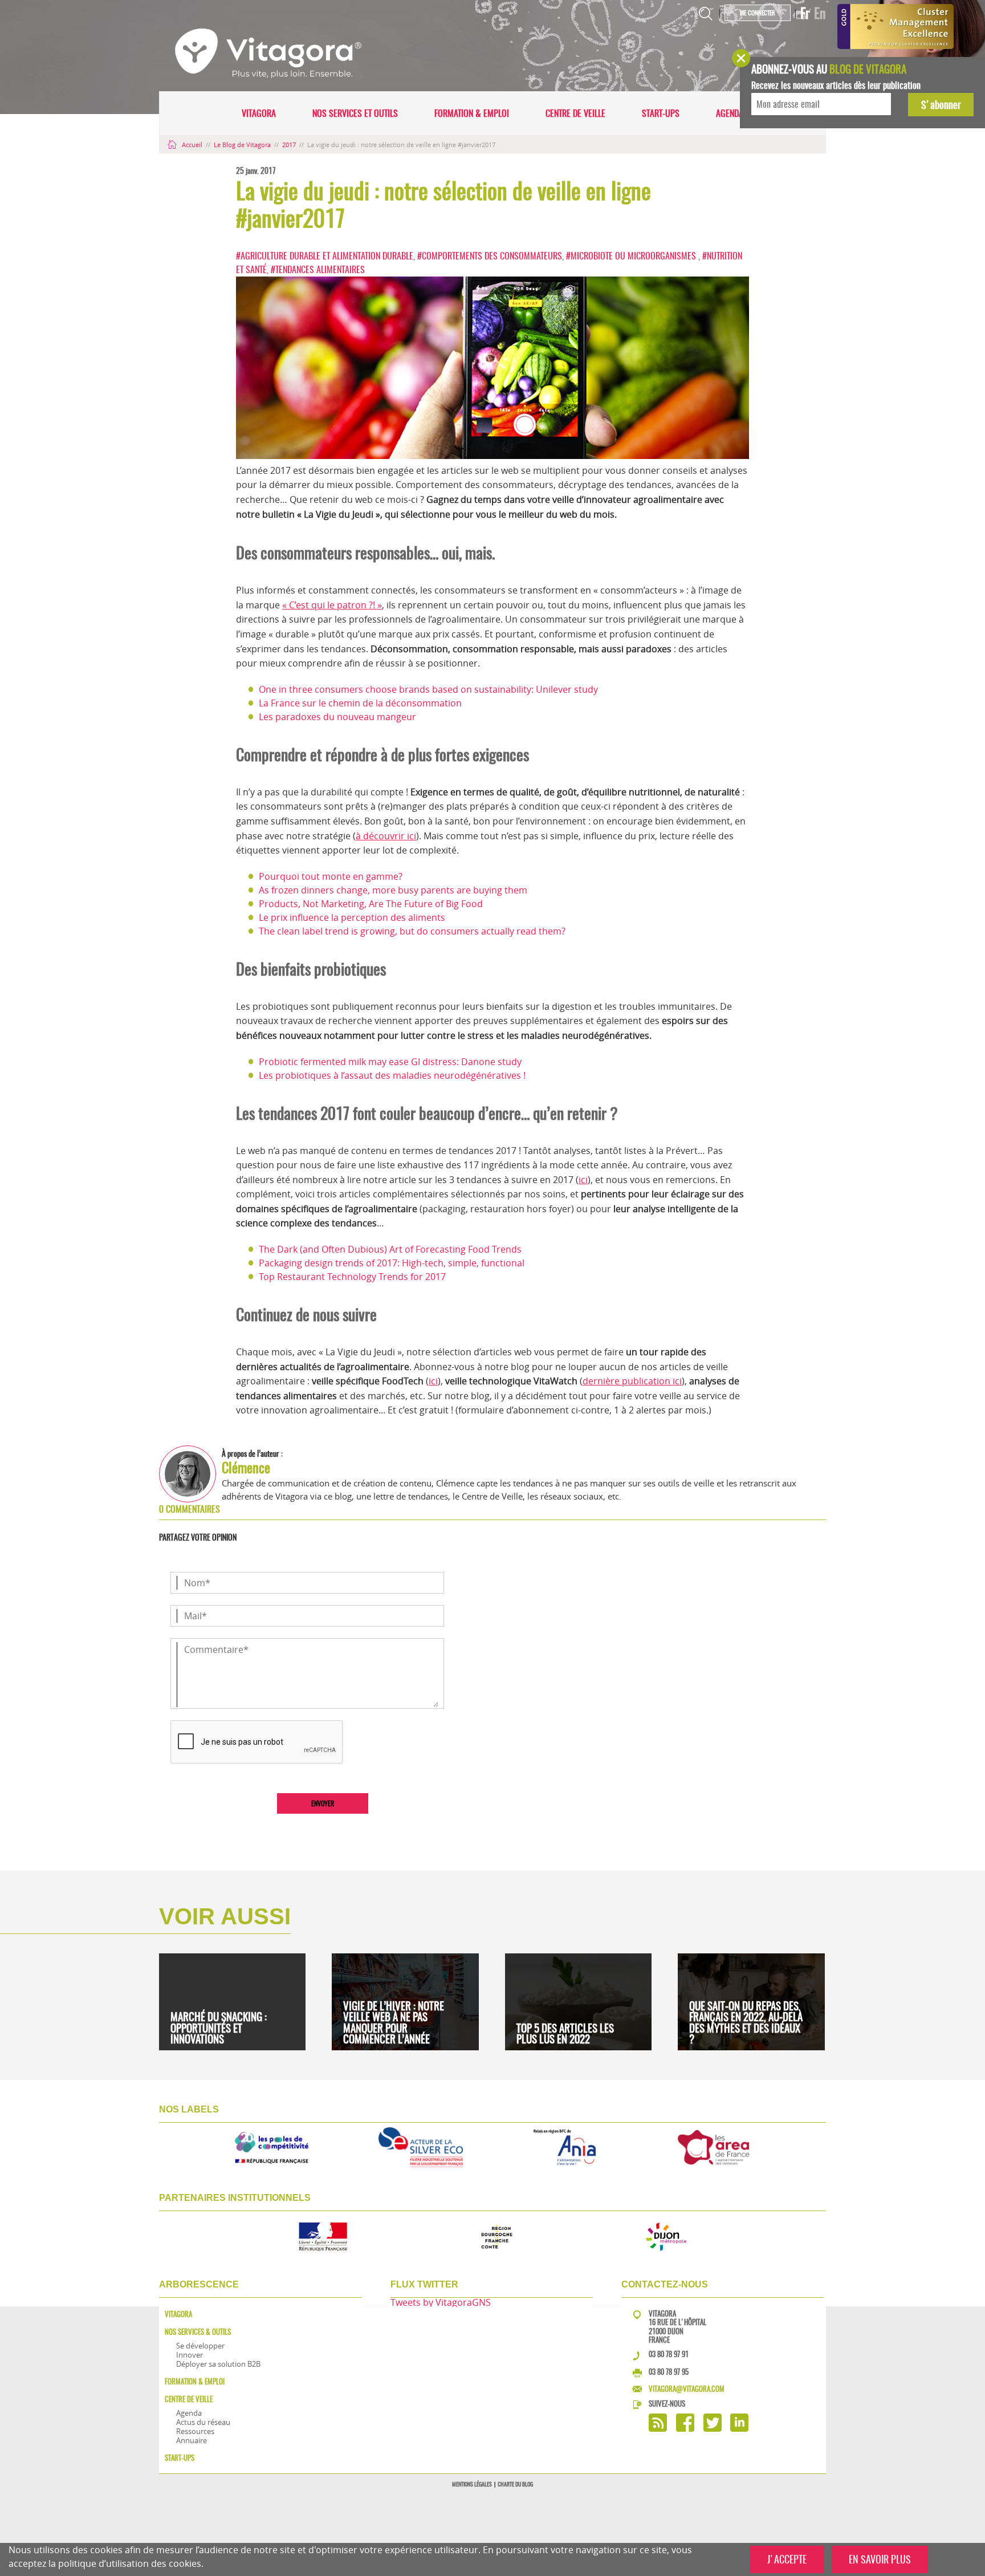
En (820, 13)
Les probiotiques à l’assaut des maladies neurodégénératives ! (392, 1075)
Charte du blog (515, 2484)
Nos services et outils (355, 113)
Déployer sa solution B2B (218, 2364)
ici (583, 1180)
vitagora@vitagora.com (687, 2389)
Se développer (200, 2346)
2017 (290, 145)
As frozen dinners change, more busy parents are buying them (393, 890)
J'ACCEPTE (787, 2559)
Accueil (192, 145)
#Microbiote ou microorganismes (632, 256)
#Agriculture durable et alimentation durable (325, 256)
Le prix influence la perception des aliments (352, 917)
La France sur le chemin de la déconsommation (360, 703)
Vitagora (259, 113)
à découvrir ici (386, 836)
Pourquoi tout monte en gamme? (331, 876)
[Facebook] (685, 2429)
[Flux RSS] (658, 2429)
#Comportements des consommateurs (490, 256)
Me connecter (758, 13)
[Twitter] (713, 2429)
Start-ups (661, 113)
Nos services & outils (198, 2332)
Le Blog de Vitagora (243, 145)
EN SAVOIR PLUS (880, 2559)
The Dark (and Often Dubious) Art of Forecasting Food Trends (390, 1249)
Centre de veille (575, 113)
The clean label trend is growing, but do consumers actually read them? (412, 931)
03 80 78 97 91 (669, 2354)
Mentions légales (472, 2484)
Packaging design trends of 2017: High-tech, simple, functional (392, 1263)
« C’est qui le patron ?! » (332, 605)
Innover (190, 2355)
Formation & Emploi (472, 113)
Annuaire (192, 2440)
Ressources (195, 2431)
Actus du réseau (203, 2422)
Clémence (246, 1468)
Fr (805, 13)
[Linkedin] (739, 2429)
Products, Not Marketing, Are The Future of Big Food (371, 904)
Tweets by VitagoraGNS (441, 2302)
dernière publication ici (632, 1381)
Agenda (730, 113)
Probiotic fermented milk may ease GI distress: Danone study (390, 1062)
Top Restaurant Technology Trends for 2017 (352, 1277)
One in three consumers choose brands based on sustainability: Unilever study (428, 689)
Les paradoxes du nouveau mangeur (337, 717)
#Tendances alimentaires (318, 269)
